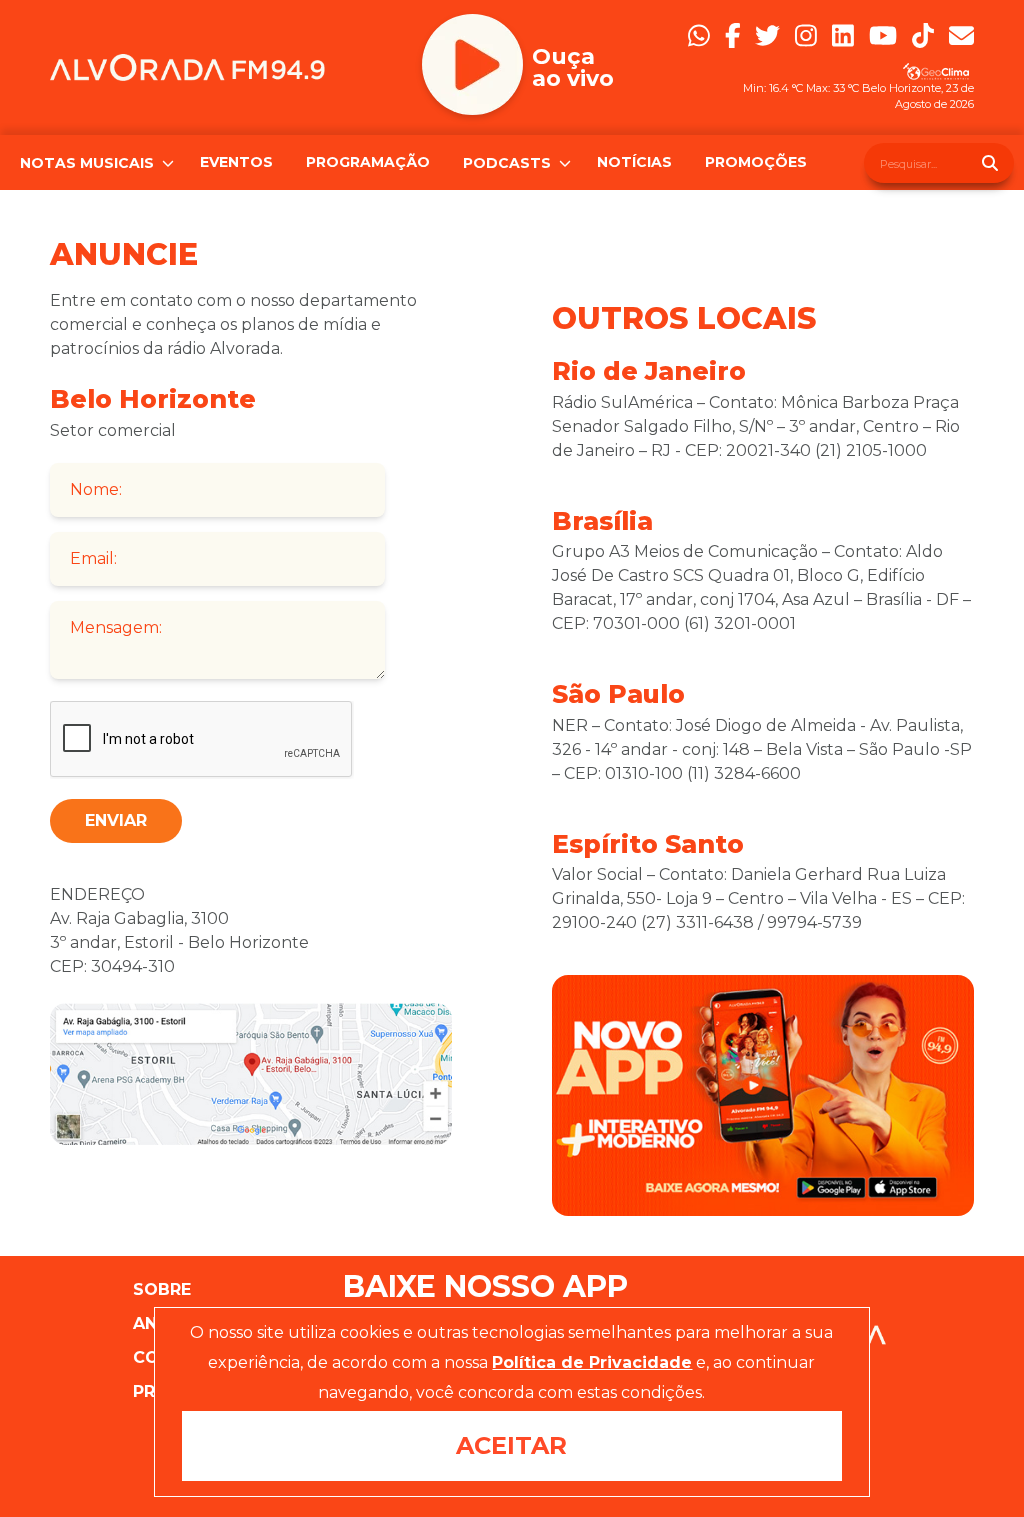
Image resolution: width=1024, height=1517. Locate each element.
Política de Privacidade (592, 1362)
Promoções (756, 162)
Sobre (162, 1289)
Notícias (634, 162)
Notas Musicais (77, 163)
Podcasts (497, 163)
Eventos (236, 162)
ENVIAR (116, 820)
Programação (368, 162)
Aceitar (511, 1445)
